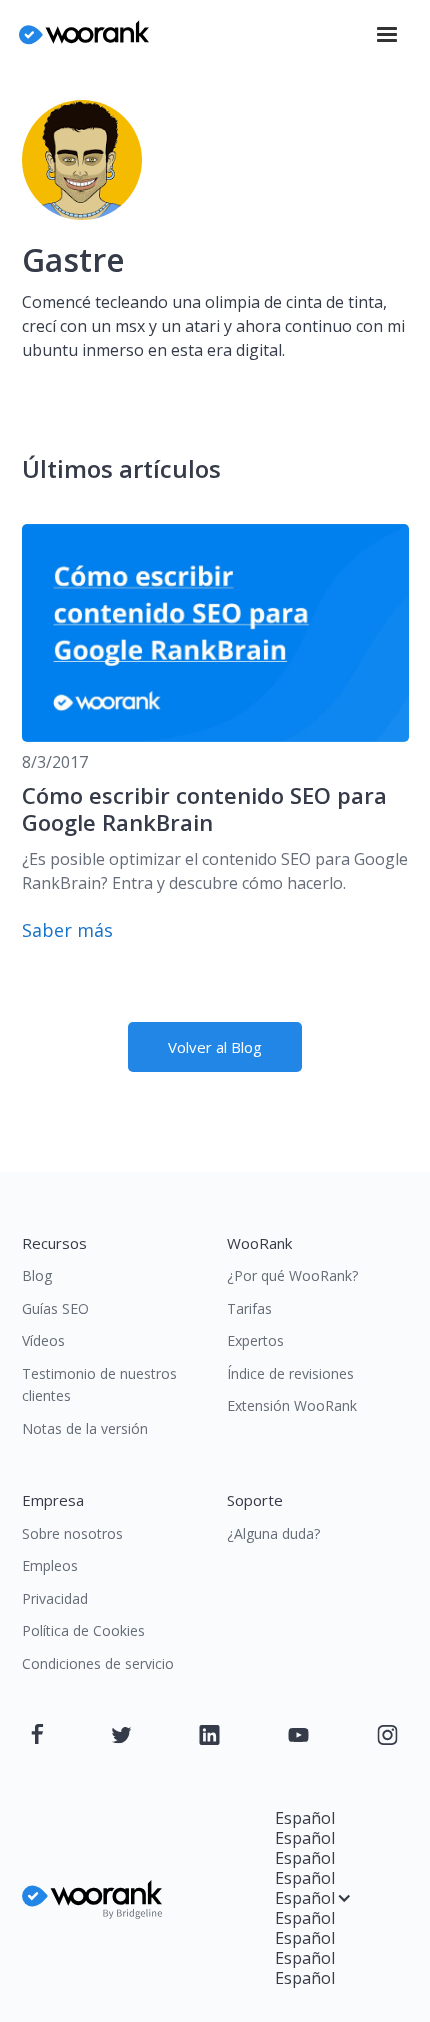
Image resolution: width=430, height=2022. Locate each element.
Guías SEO (55, 1308)
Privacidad (55, 1598)
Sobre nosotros (72, 1533)
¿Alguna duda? (273, 1533)
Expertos (255, 1340)
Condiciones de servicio (98, 1663)
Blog (37, 1275)
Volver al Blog (215, 1047)
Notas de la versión (85, 1428)
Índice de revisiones (290, 1373)
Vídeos (43, 1340)
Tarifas (249, 1308)
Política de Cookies (83, 1630)
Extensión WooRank (292, 1405)
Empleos (50, 1565)
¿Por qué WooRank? (292, 1275)
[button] (387, 35)
